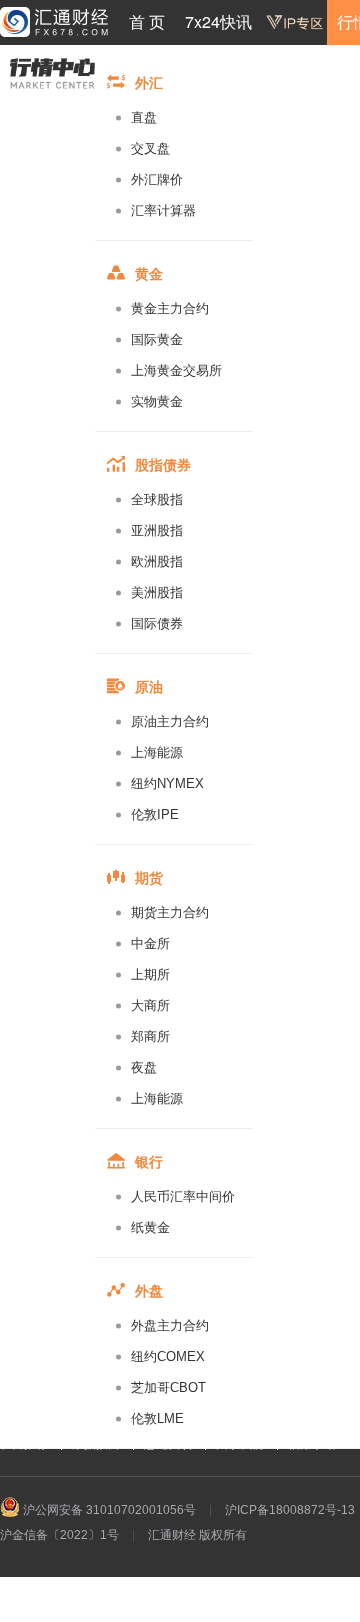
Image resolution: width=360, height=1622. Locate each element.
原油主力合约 (170, 721)
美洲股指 (157, 592)
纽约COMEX (168, 1356)
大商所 (150, 1005)
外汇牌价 (157, 179)
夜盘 (144, 1067)
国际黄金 (157, 339)
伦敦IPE (155, 814)
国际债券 (157, 623)
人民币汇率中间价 (183, 1196)
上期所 (150, 974)
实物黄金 (157, 401)
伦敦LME (157, 1418)
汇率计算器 (163, 210)
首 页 (147, 21)
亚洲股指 (157, 530)
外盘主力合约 (170, 1325)
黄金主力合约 (170, 308)
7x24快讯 (218, 21)
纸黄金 (150, 1227)
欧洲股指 (157, 561)
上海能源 (157, 752)
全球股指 (157, 499)
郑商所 (150, 1036)
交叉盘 (150, 148)
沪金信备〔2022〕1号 (59, 1535)
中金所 (150, 943)
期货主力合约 (170, 912)
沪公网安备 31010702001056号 (108, 1510)
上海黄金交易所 (176, 370)
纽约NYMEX (167, 783)
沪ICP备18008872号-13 (290, 1510)
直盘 (144, 117)
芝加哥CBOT (168, 1387)
